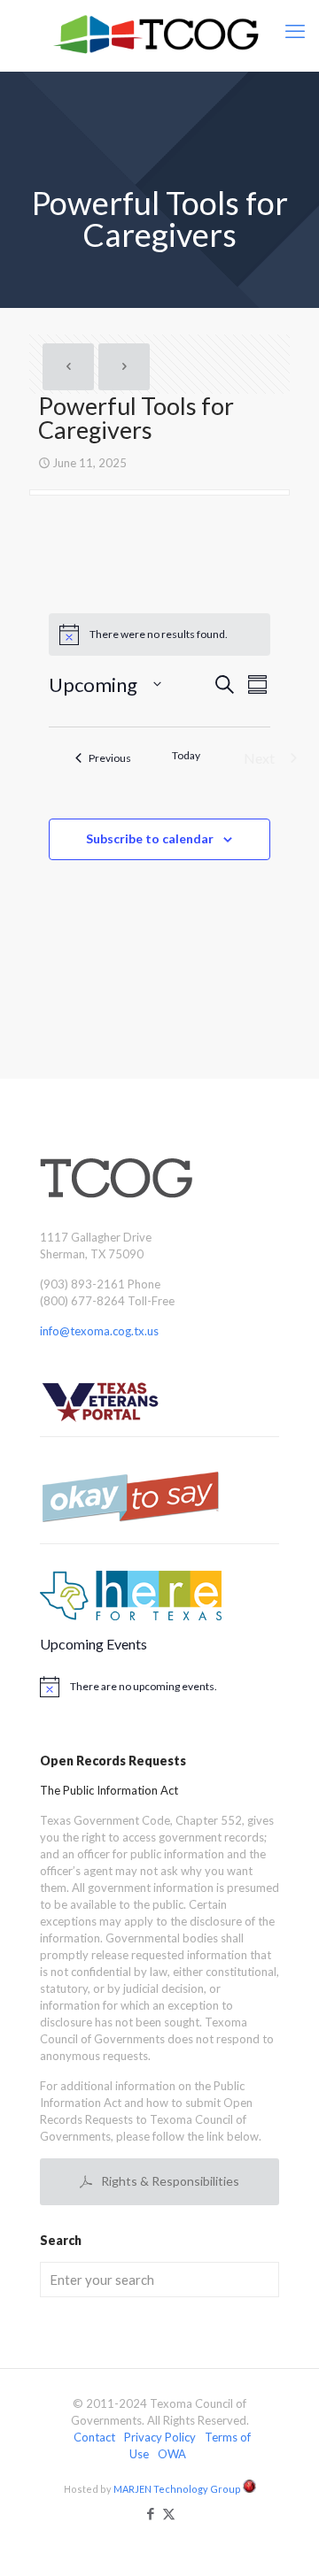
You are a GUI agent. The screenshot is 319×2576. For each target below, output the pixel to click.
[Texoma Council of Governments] (159, 35)
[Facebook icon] (150, 2513)
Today (186, 755)
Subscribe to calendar (150, 838)
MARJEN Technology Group (178, 2489)
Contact (94, 2437)
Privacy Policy (160, 2437)
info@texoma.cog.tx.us (99, 1331)
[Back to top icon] (283, 2540)
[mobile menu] (295, 31)
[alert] (159, 1687)
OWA (172, 2454)
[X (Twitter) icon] (169, 2513)
